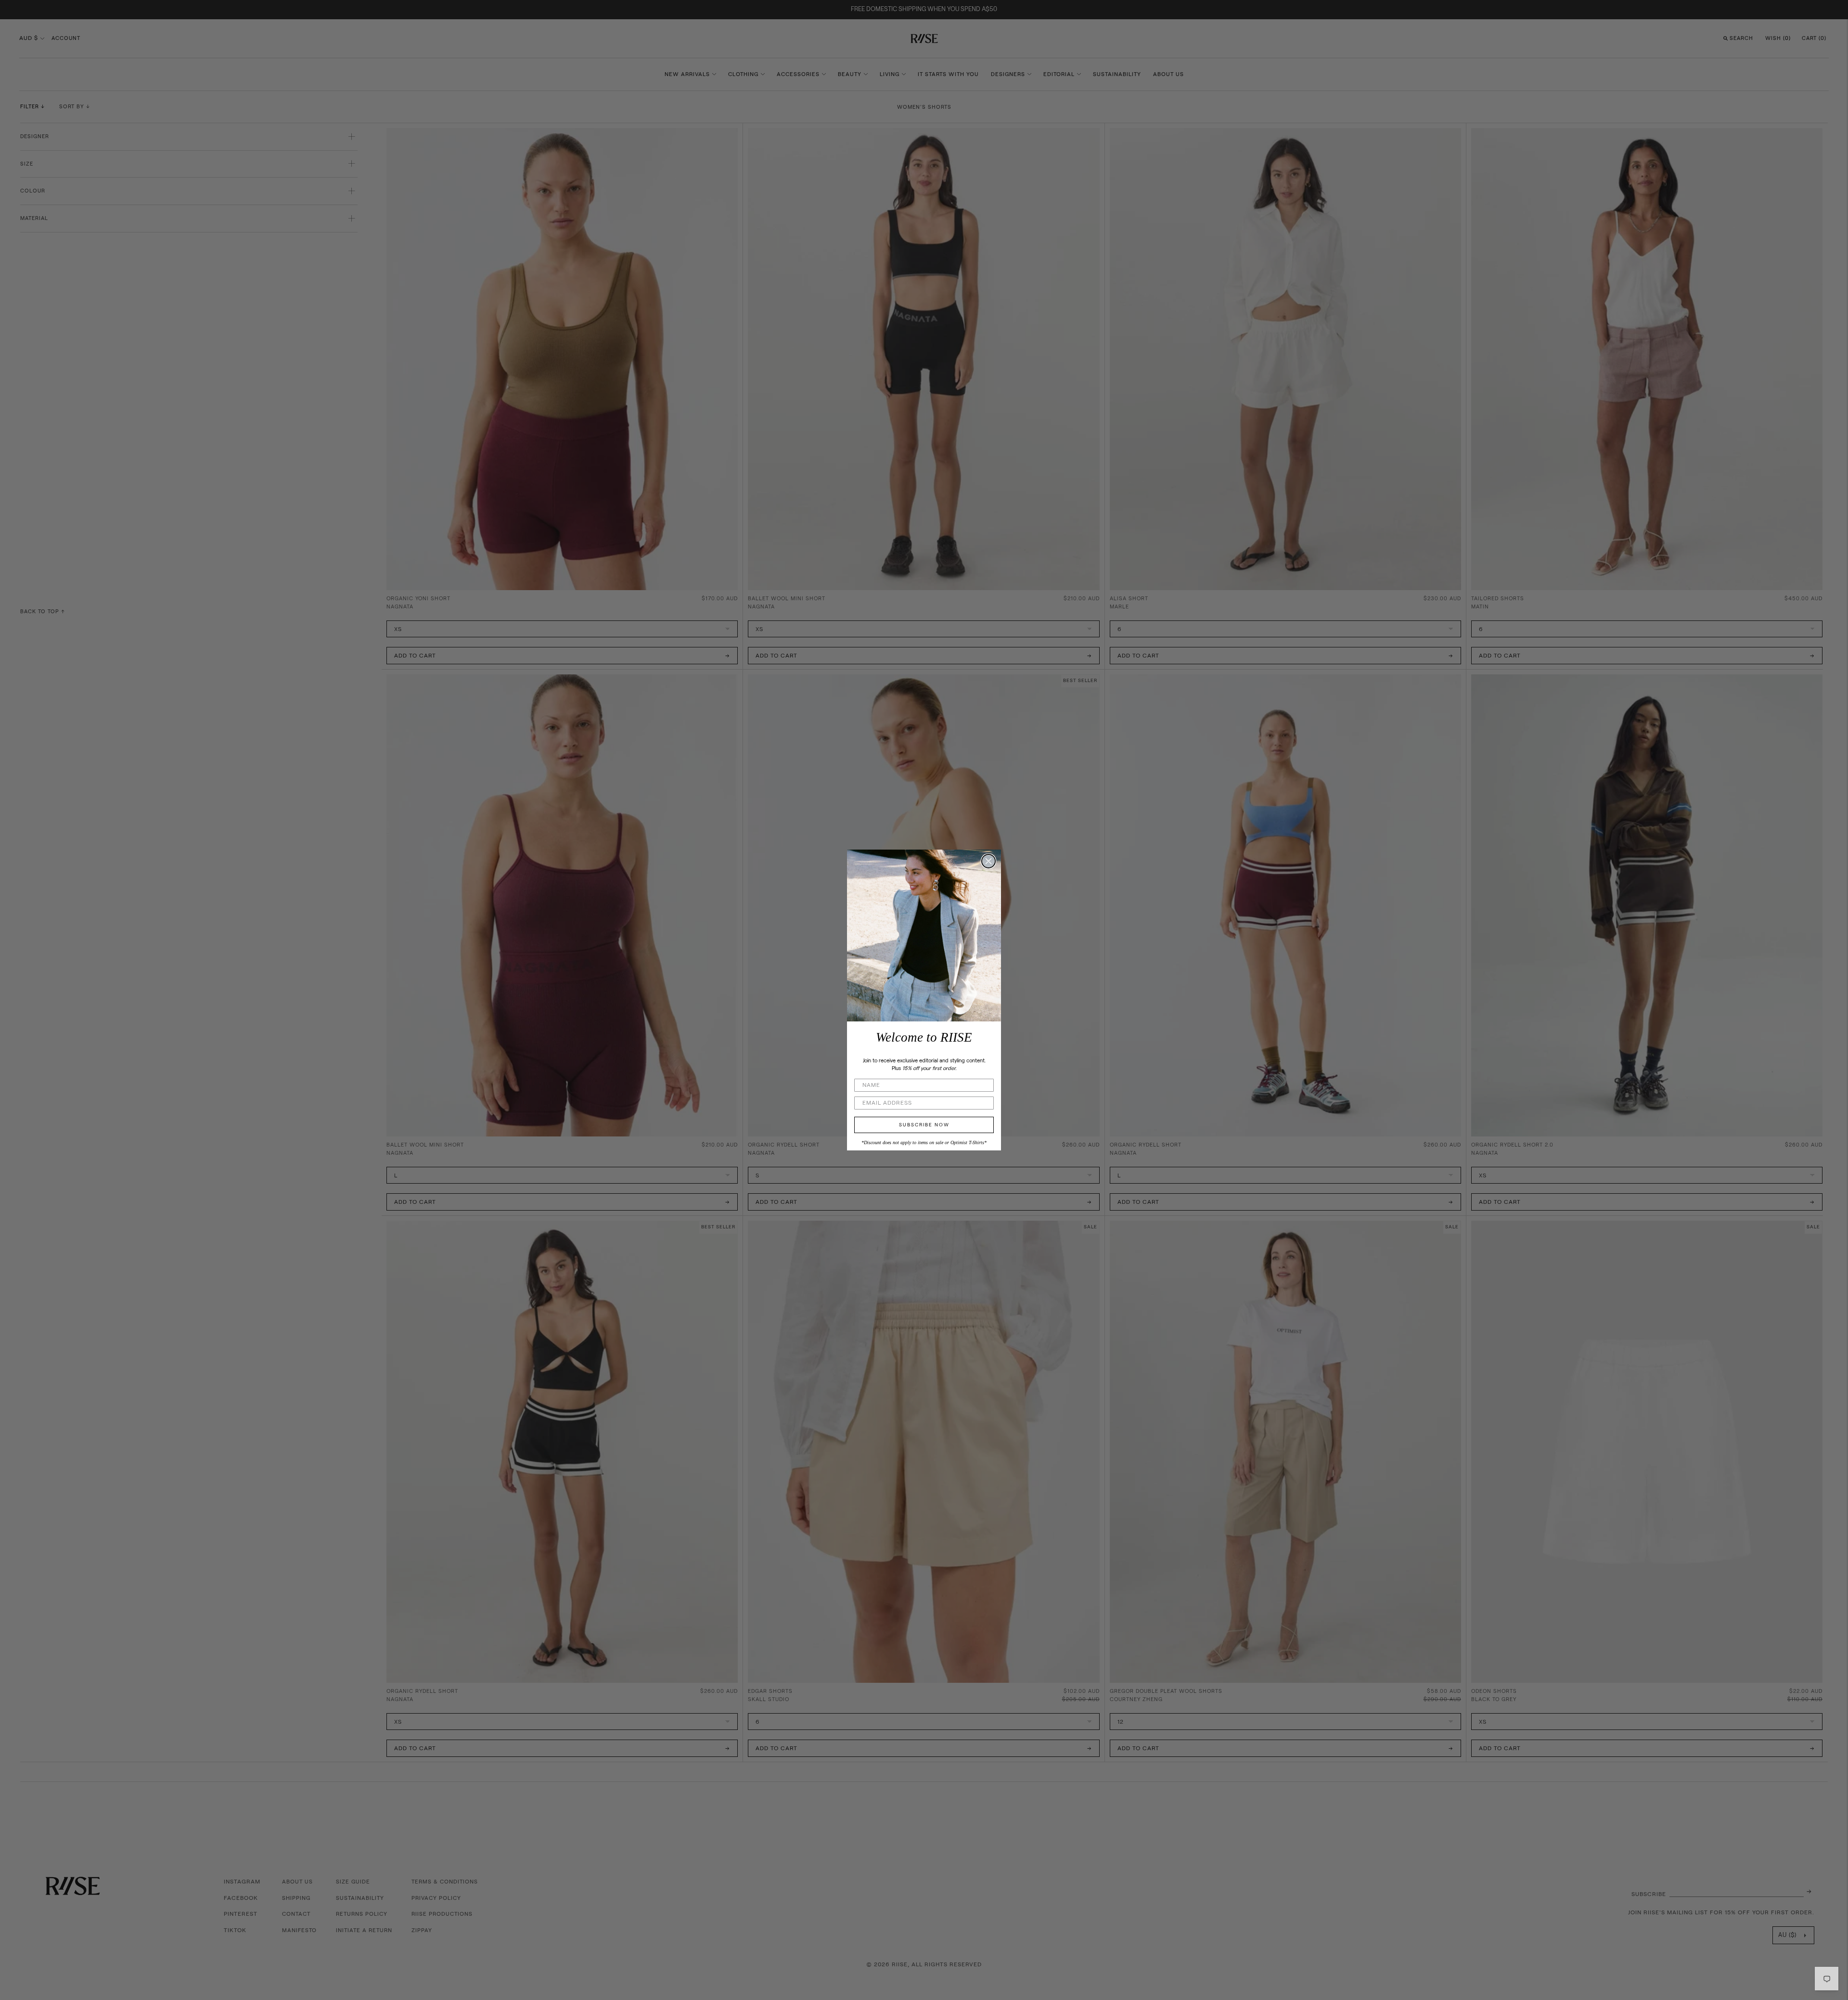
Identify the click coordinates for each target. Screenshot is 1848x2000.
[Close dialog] (988, 861)
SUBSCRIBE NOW (924, 1125)
